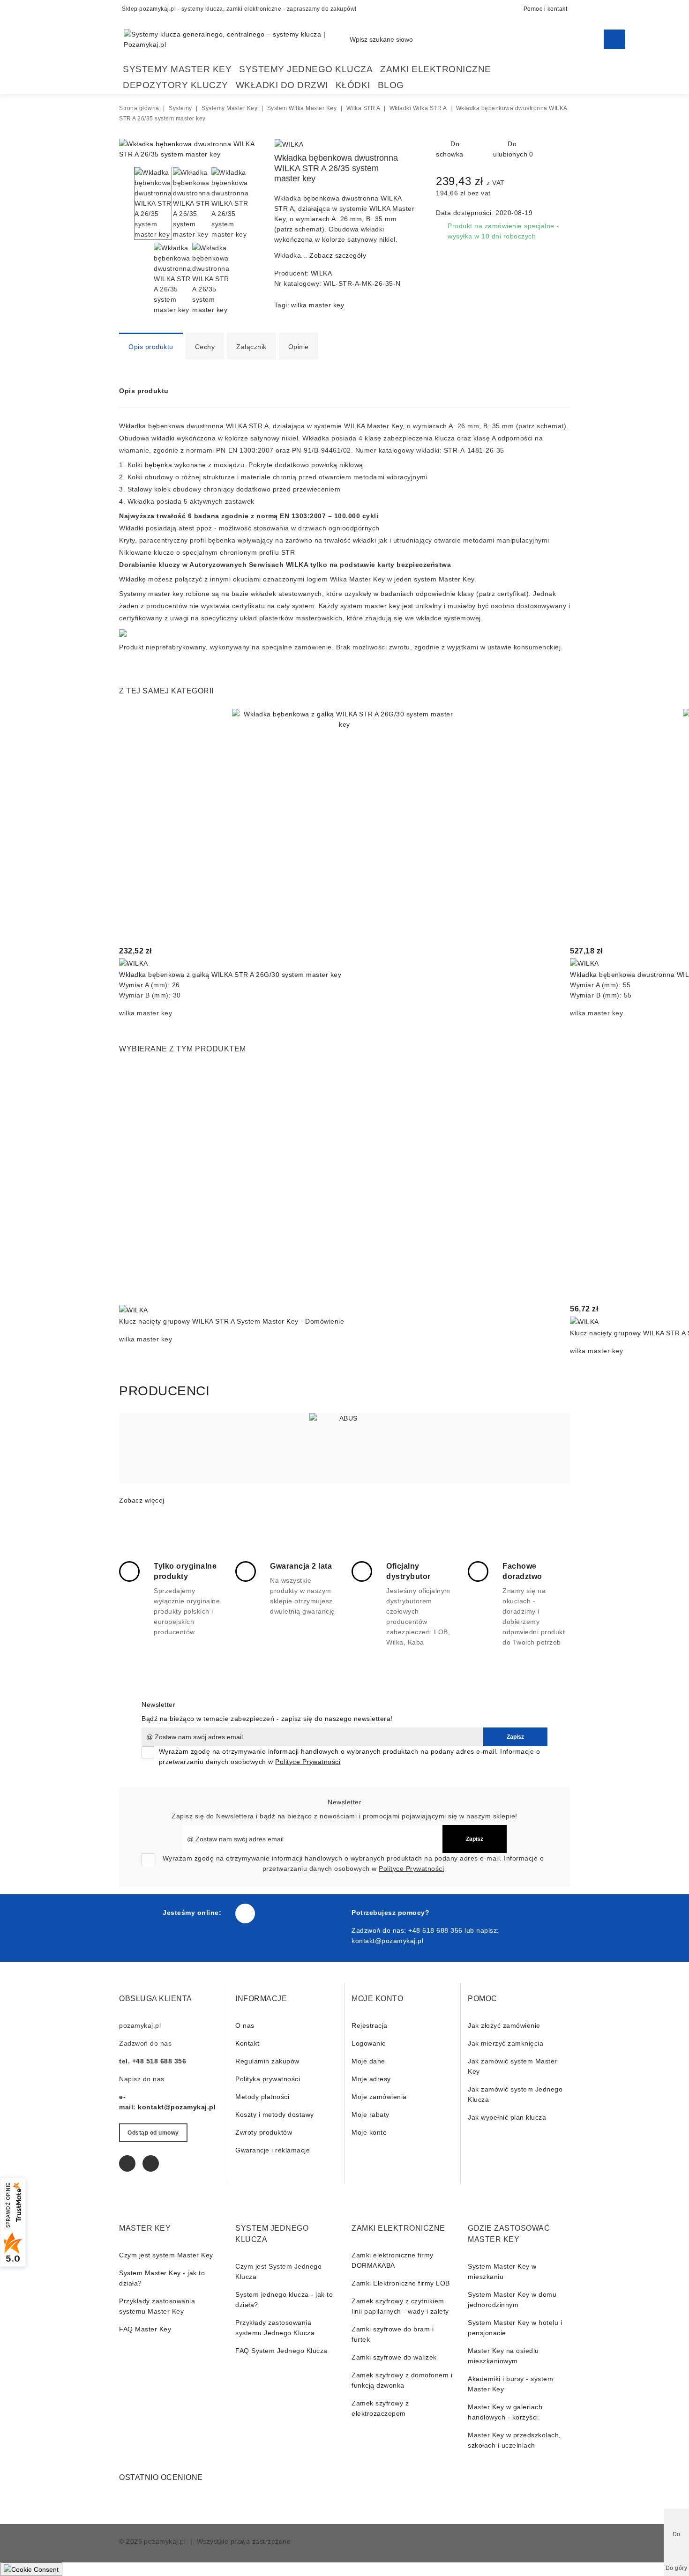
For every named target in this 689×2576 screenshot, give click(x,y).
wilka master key (318, 305)
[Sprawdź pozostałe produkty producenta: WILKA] (289, 144)
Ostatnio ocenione (161, 2477)
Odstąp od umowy (153, 2133)
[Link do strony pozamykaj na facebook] (245, 1913)
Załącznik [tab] (251, 347)
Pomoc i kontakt (546, 9)
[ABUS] (344, 1448)
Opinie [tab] (299, 347)
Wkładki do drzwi (282, 85)
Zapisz (515, 1737)
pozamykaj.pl (165, 2541)
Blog (391, 85)
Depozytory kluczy (176, 85)
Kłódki (353, 85)
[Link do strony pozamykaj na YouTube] (151, 2163)
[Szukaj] (614, 39)
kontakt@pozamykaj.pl (387, 1941)
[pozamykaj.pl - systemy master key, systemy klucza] (237, 39)
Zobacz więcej (142, 1500)
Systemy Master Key (177, 69)
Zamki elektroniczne (436, 69)
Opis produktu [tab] (151, 347)
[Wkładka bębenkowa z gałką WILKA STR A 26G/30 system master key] (344, 822)
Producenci (164, 1391)
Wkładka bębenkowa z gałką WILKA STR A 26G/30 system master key (230, 975)
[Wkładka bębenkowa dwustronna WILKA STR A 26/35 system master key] (190, 154)
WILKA (322, 273)
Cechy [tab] (205, 347)
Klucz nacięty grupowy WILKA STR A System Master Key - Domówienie (232, 1321)
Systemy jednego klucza (306, 69)
